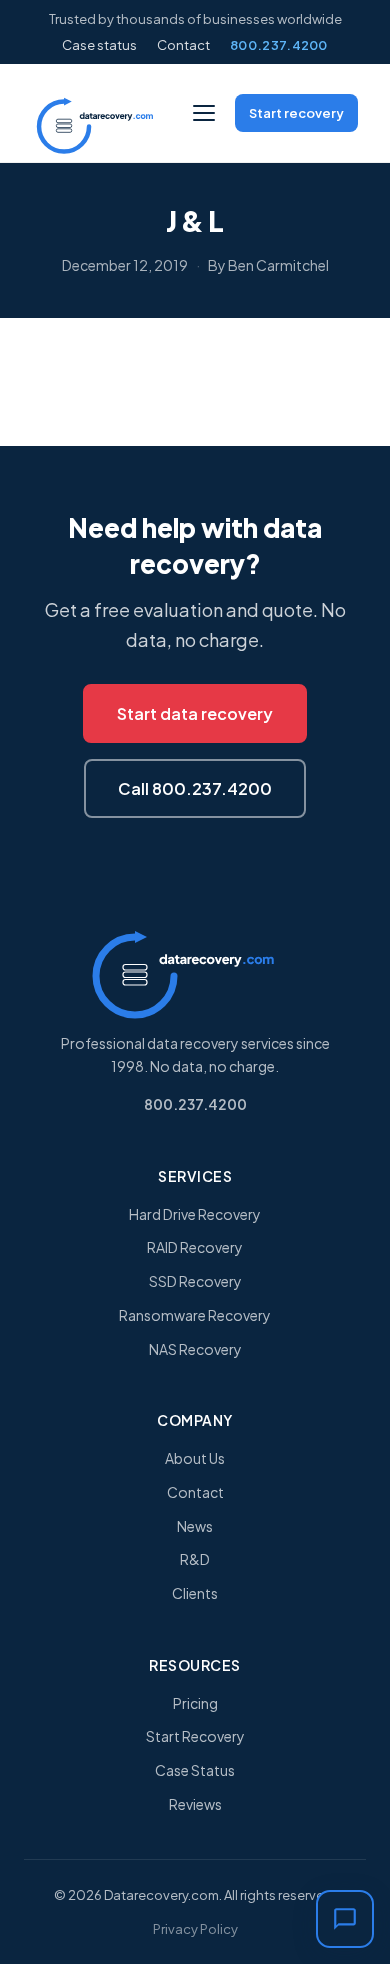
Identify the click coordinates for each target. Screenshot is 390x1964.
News (195, 1526)
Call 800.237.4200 (195, 788)
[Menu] (204, 113)
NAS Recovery (195, 1349)
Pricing (195, 1703)
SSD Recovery (195, 1281)
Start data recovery (195, 713)
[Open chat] (345, 1919)
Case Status (195, 1770)
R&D (195, 1559)
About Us (195, 1458)
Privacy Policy (195, 1929)
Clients (195, 1593)
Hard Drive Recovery (195, 1214)
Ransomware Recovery (195, 1315)
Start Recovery (195, 1736)
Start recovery (296, 113)
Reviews (195, 1804)
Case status (99, 45)
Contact (183, 45)
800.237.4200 (279, 45)
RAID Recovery (195, 1247)
